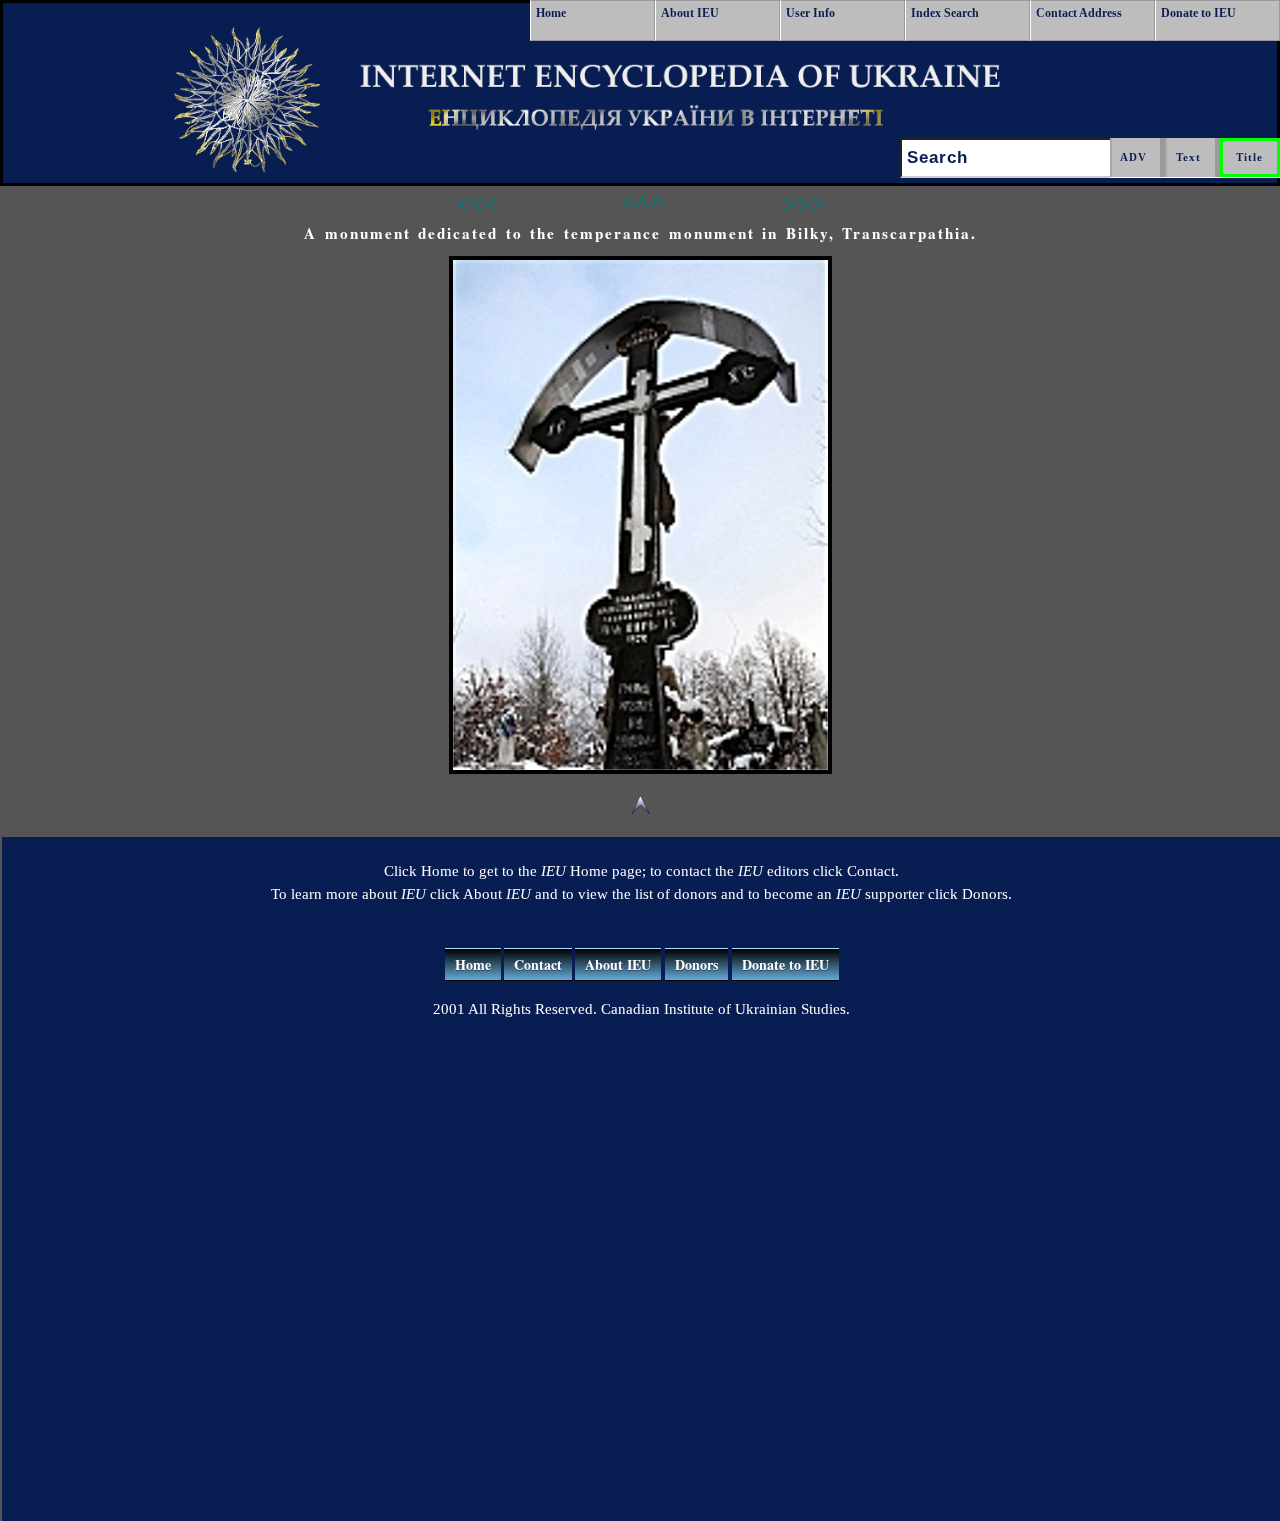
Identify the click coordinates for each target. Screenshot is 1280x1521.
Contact (538, 964)
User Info (810, 13)
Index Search (945, 13)
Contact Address (1079, 13)
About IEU (690, 13)
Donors (696, 964)
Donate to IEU (1198, 13)
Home (551, 13)
